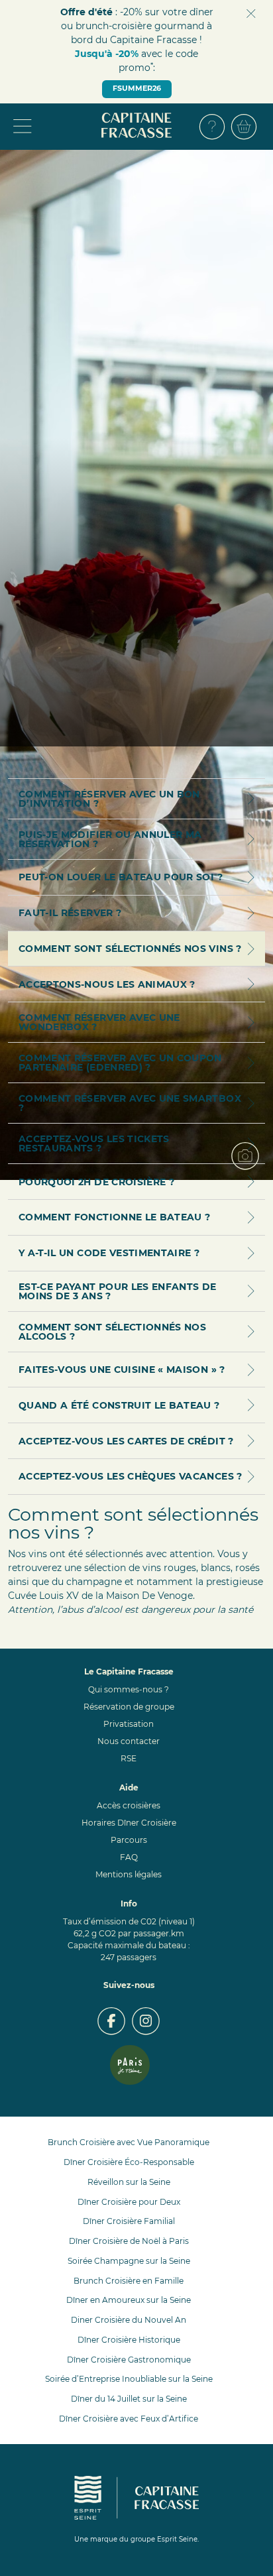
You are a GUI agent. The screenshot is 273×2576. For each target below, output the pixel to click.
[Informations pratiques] (212, 127)
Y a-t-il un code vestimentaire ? (109, 1253)
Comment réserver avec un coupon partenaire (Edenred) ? (120, 1063)
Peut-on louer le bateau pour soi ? (121, 877)
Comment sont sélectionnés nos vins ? (130, 949)
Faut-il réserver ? (70, 913)
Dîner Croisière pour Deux (129, 2202)
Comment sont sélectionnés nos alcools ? (112, 1332)
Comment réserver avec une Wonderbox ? (99, 1022)
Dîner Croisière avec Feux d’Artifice (129, 2419)
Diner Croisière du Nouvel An (129, 2320)
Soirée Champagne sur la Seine (129, 2261)
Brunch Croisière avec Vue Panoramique (129, 2142)
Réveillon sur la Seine (129, 2182)
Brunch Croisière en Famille (129, 2281)
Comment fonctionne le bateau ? (115, 1217)
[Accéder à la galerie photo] (250, 1161)
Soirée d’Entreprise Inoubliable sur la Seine (129, 2379)
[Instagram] (146, 2021)
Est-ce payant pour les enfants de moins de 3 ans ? (118, 1291)
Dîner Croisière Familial (129, 2221)
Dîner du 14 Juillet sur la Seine (129, 2399)
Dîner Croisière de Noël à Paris (129, 2241)
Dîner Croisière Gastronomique (129, 2360)
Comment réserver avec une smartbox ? (130, 1103)
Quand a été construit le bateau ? (119, 1405)
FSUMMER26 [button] (137, 88)
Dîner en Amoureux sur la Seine (129, 2300)
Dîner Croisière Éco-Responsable (129, 2162)
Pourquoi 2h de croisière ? (96, 1182)
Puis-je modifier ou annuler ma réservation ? (110, 839)
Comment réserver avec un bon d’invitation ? (109, 799)
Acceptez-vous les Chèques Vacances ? (131, 1476)
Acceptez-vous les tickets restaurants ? (94, 1143)
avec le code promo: (136, 61)
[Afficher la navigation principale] (54, 127)
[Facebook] (111, 2021)
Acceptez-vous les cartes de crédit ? (126, 1441)
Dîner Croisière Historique (129, 2340)
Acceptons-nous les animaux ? (107, 984)
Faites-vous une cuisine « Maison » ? (122, 1370)
